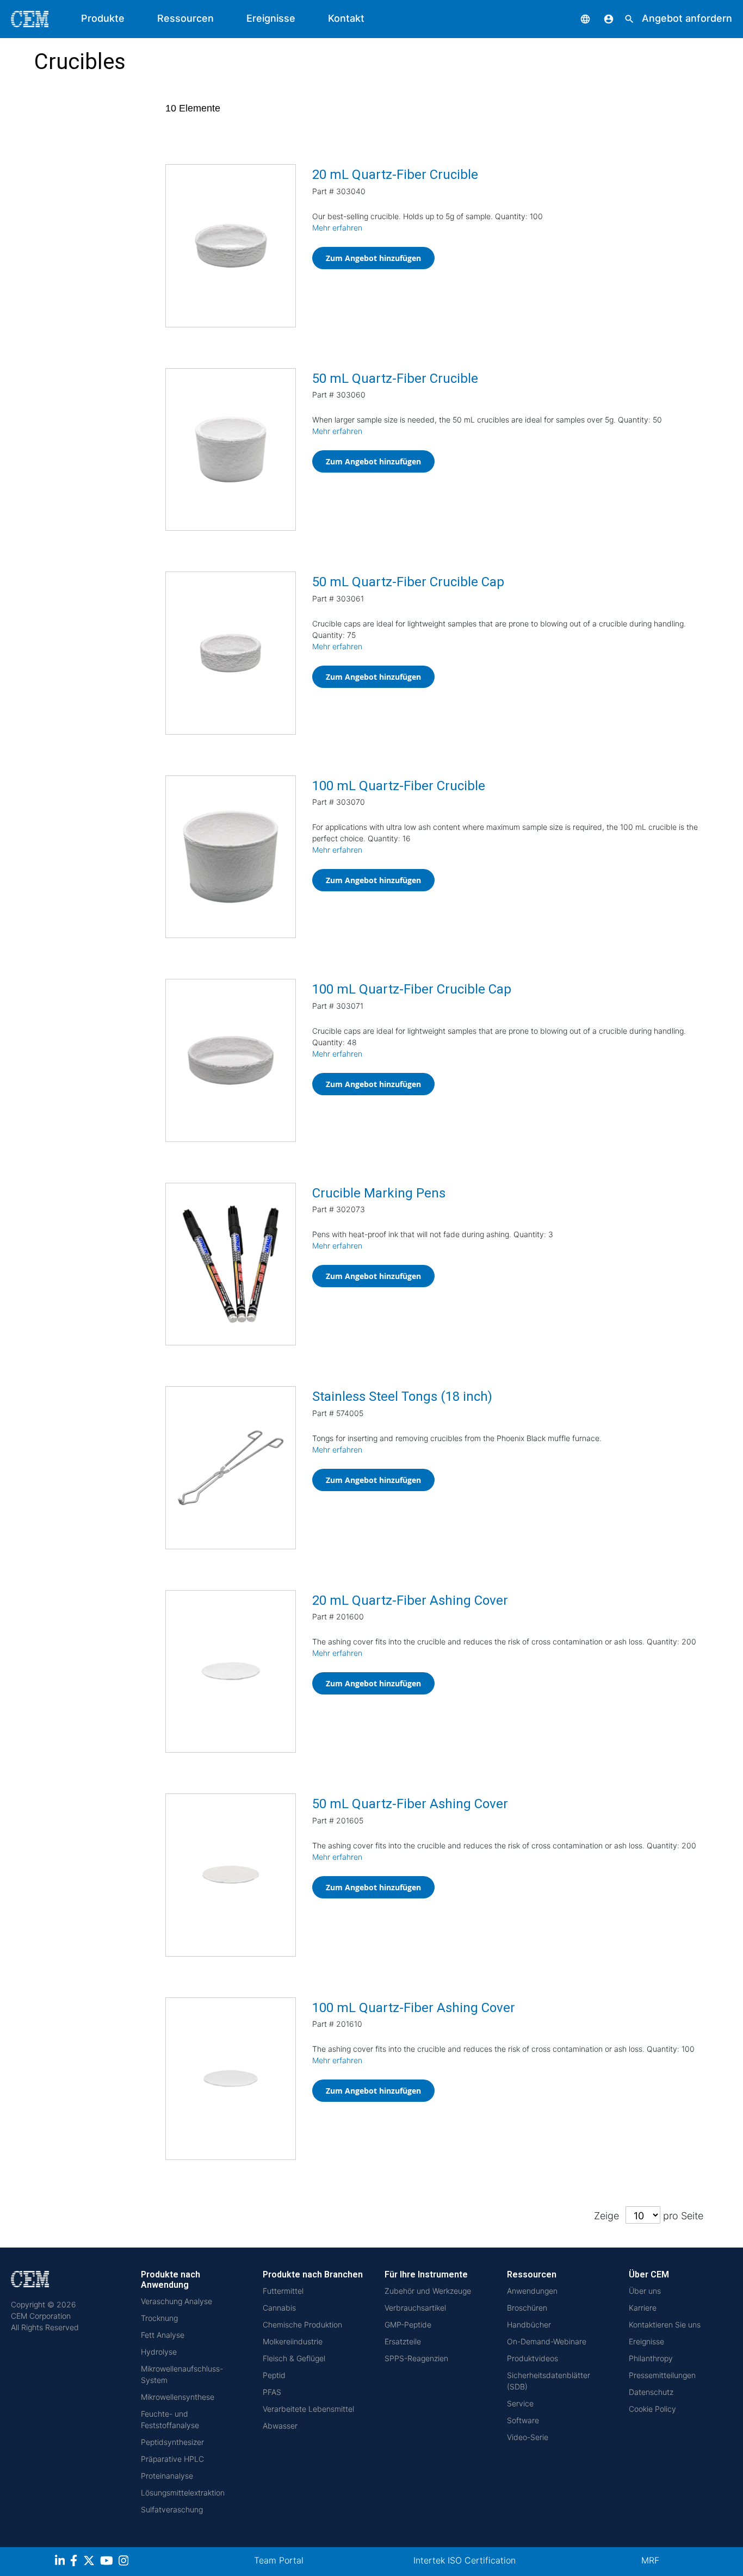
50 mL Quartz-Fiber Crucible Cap (408, 582)
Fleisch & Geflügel (294, 2358)
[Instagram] (125, 2562)
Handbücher (529, 2324)
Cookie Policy (652, 2409)
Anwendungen (532, 2291)
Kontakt (346, 18)
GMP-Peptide (408, 2324)
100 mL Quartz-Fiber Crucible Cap (412, 989)
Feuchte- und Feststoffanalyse (170, 2419)
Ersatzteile (403, 2341)
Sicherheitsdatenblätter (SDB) (549, 2381)
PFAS (272, 2392)
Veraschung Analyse (177, 2301)
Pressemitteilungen (662, 2375)
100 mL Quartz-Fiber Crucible (399, 786)
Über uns (645, 2291)
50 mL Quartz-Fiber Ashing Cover (410, 1804)
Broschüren (527, 2308)
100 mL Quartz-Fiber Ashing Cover (414, 2008)
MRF (650, 2560)
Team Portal (279, 2560)
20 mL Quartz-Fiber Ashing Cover (410, 1600)
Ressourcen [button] (185, 18)
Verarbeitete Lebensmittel (308, 2409)
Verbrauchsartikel (415, 2308)
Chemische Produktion (302, 2324)
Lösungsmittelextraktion (183, 2493)
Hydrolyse (159, 2352)
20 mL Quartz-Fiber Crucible (395, 175)
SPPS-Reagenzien (416, 2358)
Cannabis (279, 2308)
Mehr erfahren (337, 228)
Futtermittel (283, 2291)
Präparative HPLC (172, 2459)
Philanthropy (651, 2358)
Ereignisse (271, 18)
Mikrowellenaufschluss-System (182, 2374)
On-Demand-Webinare (547, 2341)
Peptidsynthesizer (172, 2442)
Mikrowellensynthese (178, 2397)
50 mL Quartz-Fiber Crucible (395, 378)
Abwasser (280, 2426)
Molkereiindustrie (293, 2341)
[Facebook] (77, 2562)
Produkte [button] (103, 18)
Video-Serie (528, 2437)
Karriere (643, 2308)
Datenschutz (651, 2392)
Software (523, 2420)
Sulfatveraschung (172, 2509)
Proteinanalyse (167, 2476)
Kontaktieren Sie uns (665, 2324)
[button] (577, 18)
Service (520, 2403)
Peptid (274, 2375)
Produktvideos (533, 2358)
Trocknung (159, 2318)
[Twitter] (90, 2562)
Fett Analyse (163, 2335)
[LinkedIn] (61, 2562)
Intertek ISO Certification (465, 2560)
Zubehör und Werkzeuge (428, 2291)
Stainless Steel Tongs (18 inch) (402, 1396)
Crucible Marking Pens (379, 1193)
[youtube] (108, 2562)
